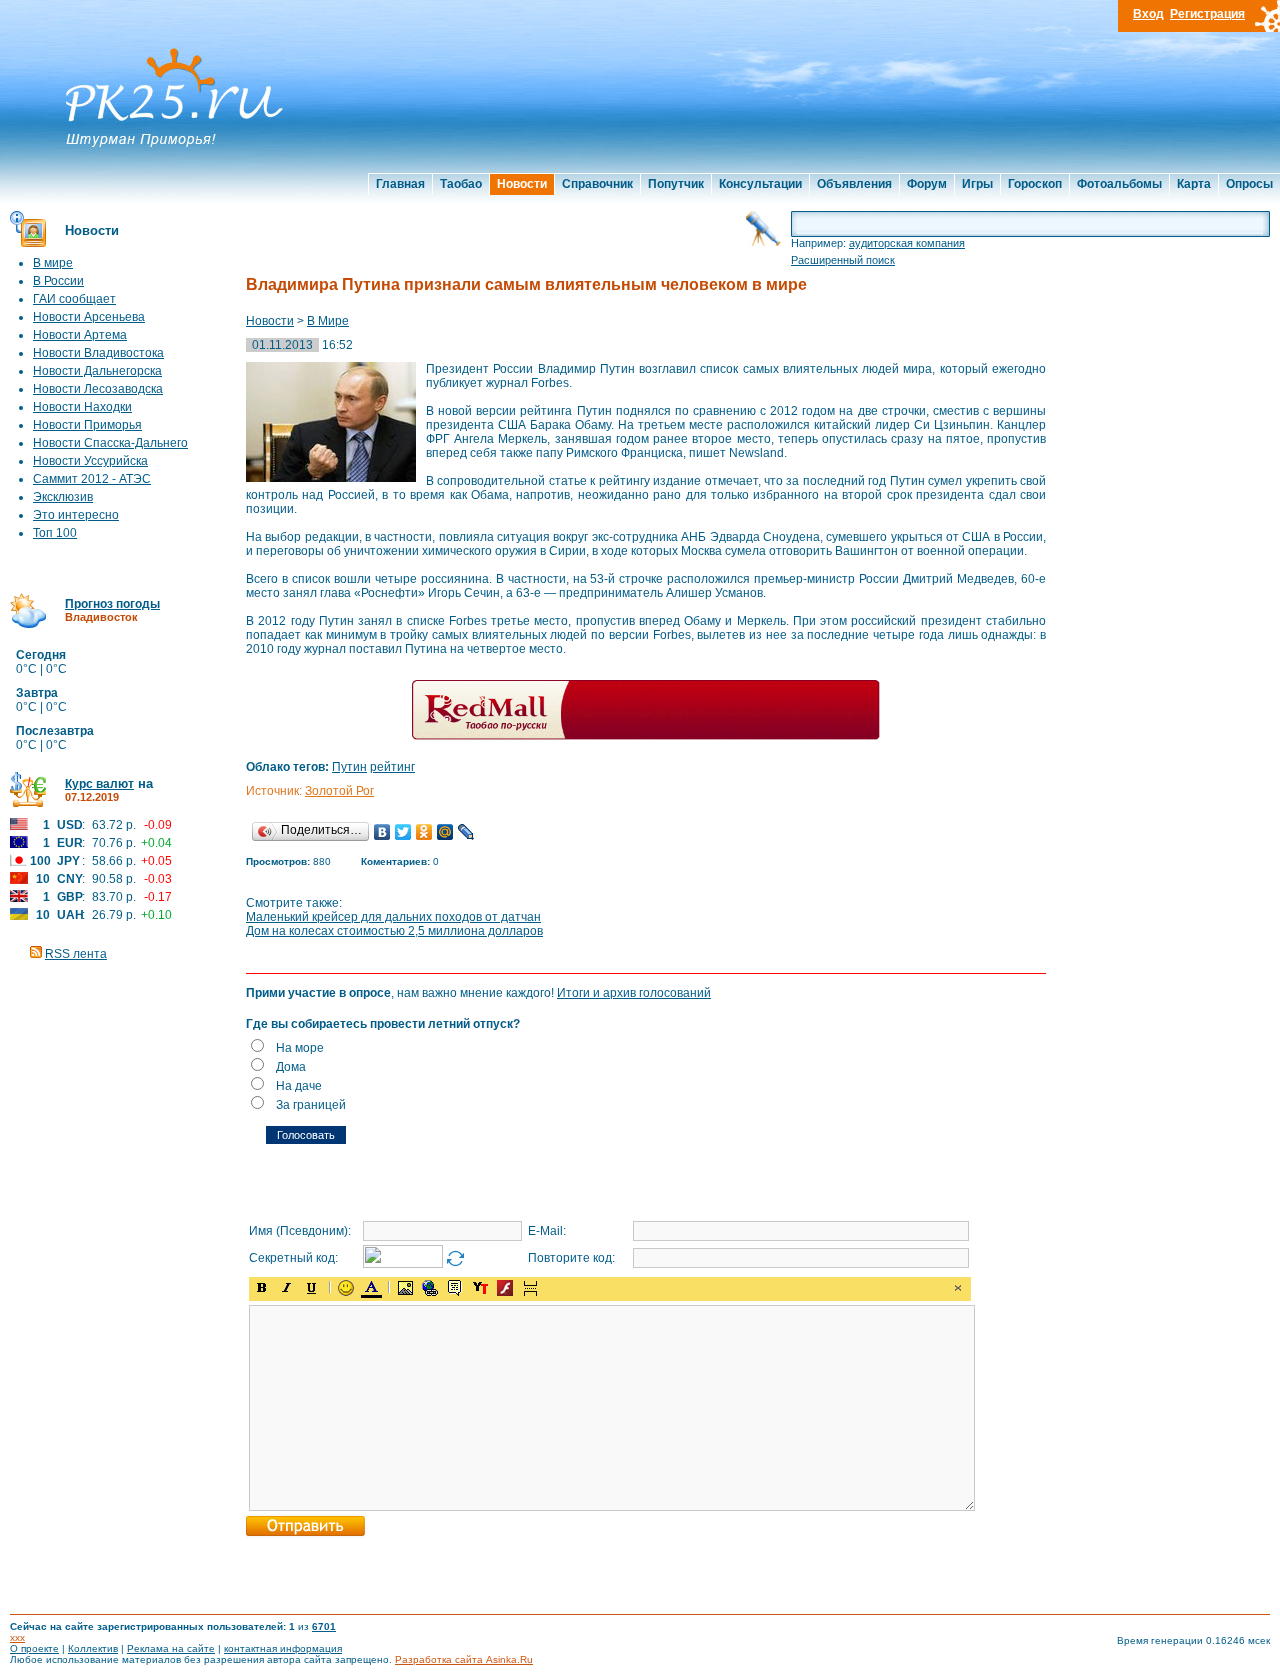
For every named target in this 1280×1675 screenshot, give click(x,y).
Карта (1194, 184)
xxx (17, 1637)
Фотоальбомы (1119, 184)
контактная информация (283, 1648)
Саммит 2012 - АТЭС (92, 479)
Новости (522, 184)
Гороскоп (1035, 184)
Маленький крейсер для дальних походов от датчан (393, 917)
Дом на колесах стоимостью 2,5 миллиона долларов (394, 931)
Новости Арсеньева (89, 317)
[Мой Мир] (445, 832)
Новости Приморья (87, 425)
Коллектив (93, 1648)
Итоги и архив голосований (634, 993)
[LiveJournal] (466, 832)
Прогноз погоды (112, 604)
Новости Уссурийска (90, 461)
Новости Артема (80, 335)
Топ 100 (55, 533)
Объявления (854, 184)
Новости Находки (82, 407)
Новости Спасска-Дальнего (110, 443)
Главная (400, 184)
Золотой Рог (339, 791)
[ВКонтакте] (382, 832)
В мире (53, 263)
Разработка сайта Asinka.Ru (464, 1659)
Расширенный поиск (843, 260)
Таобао (461, 184)
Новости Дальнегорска (97, 371)
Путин (349, 767)
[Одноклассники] (424, 832)
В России (58, 281)
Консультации (760, 184)
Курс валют (99, 784)
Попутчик (676, 184)
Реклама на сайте (171, 1648)
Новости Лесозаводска (98, 389)
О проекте (34, 1648)
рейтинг (392, 767)
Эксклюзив (63, 497)
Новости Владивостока (98, 353)
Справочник (597, 184)
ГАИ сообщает (74, 299)
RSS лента (76, 954)
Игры (977, 184)
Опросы (1249, 184)
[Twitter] (403, 832)
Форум (927, 184)
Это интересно (76, 515)
